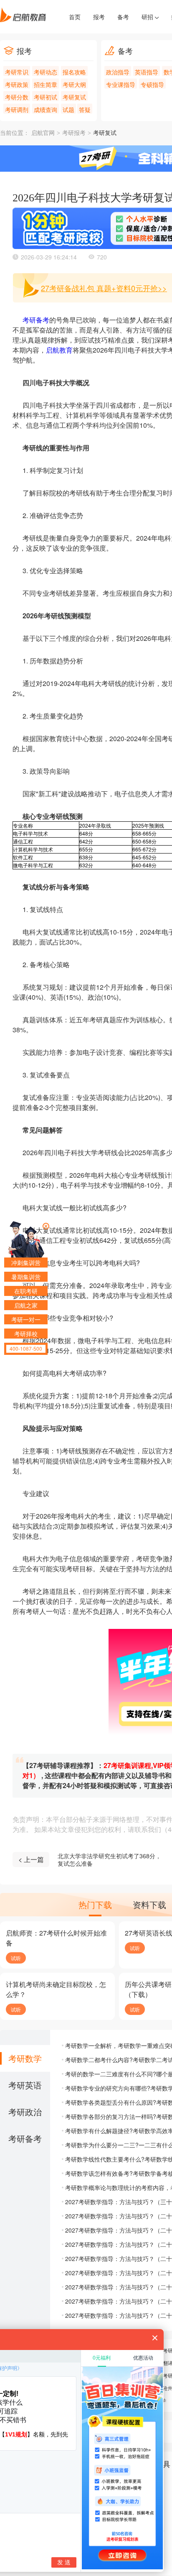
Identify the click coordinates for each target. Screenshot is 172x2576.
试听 (16, 1958)
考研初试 (46, 97)
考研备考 (36, 320)
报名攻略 (74, 72)
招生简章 (46, 84)
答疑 (85, 109)
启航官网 (43, 133)
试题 (68, 109)
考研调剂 (17, 109)
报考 (99, 17)
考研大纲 (74, 84)
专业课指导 (121, 84)
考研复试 (74, 97)
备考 (123, 17)
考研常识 (17, 72)
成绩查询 (46, 109)
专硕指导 (152, 84)
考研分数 (17, 97)
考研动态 (46, 72)
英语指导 (147, 72)
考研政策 (17, 84)
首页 (75, 17)
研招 (148, 17)
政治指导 (118, 72)
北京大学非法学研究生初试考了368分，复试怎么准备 (109, 1860)
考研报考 (74, 133)
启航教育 (59, 350)
